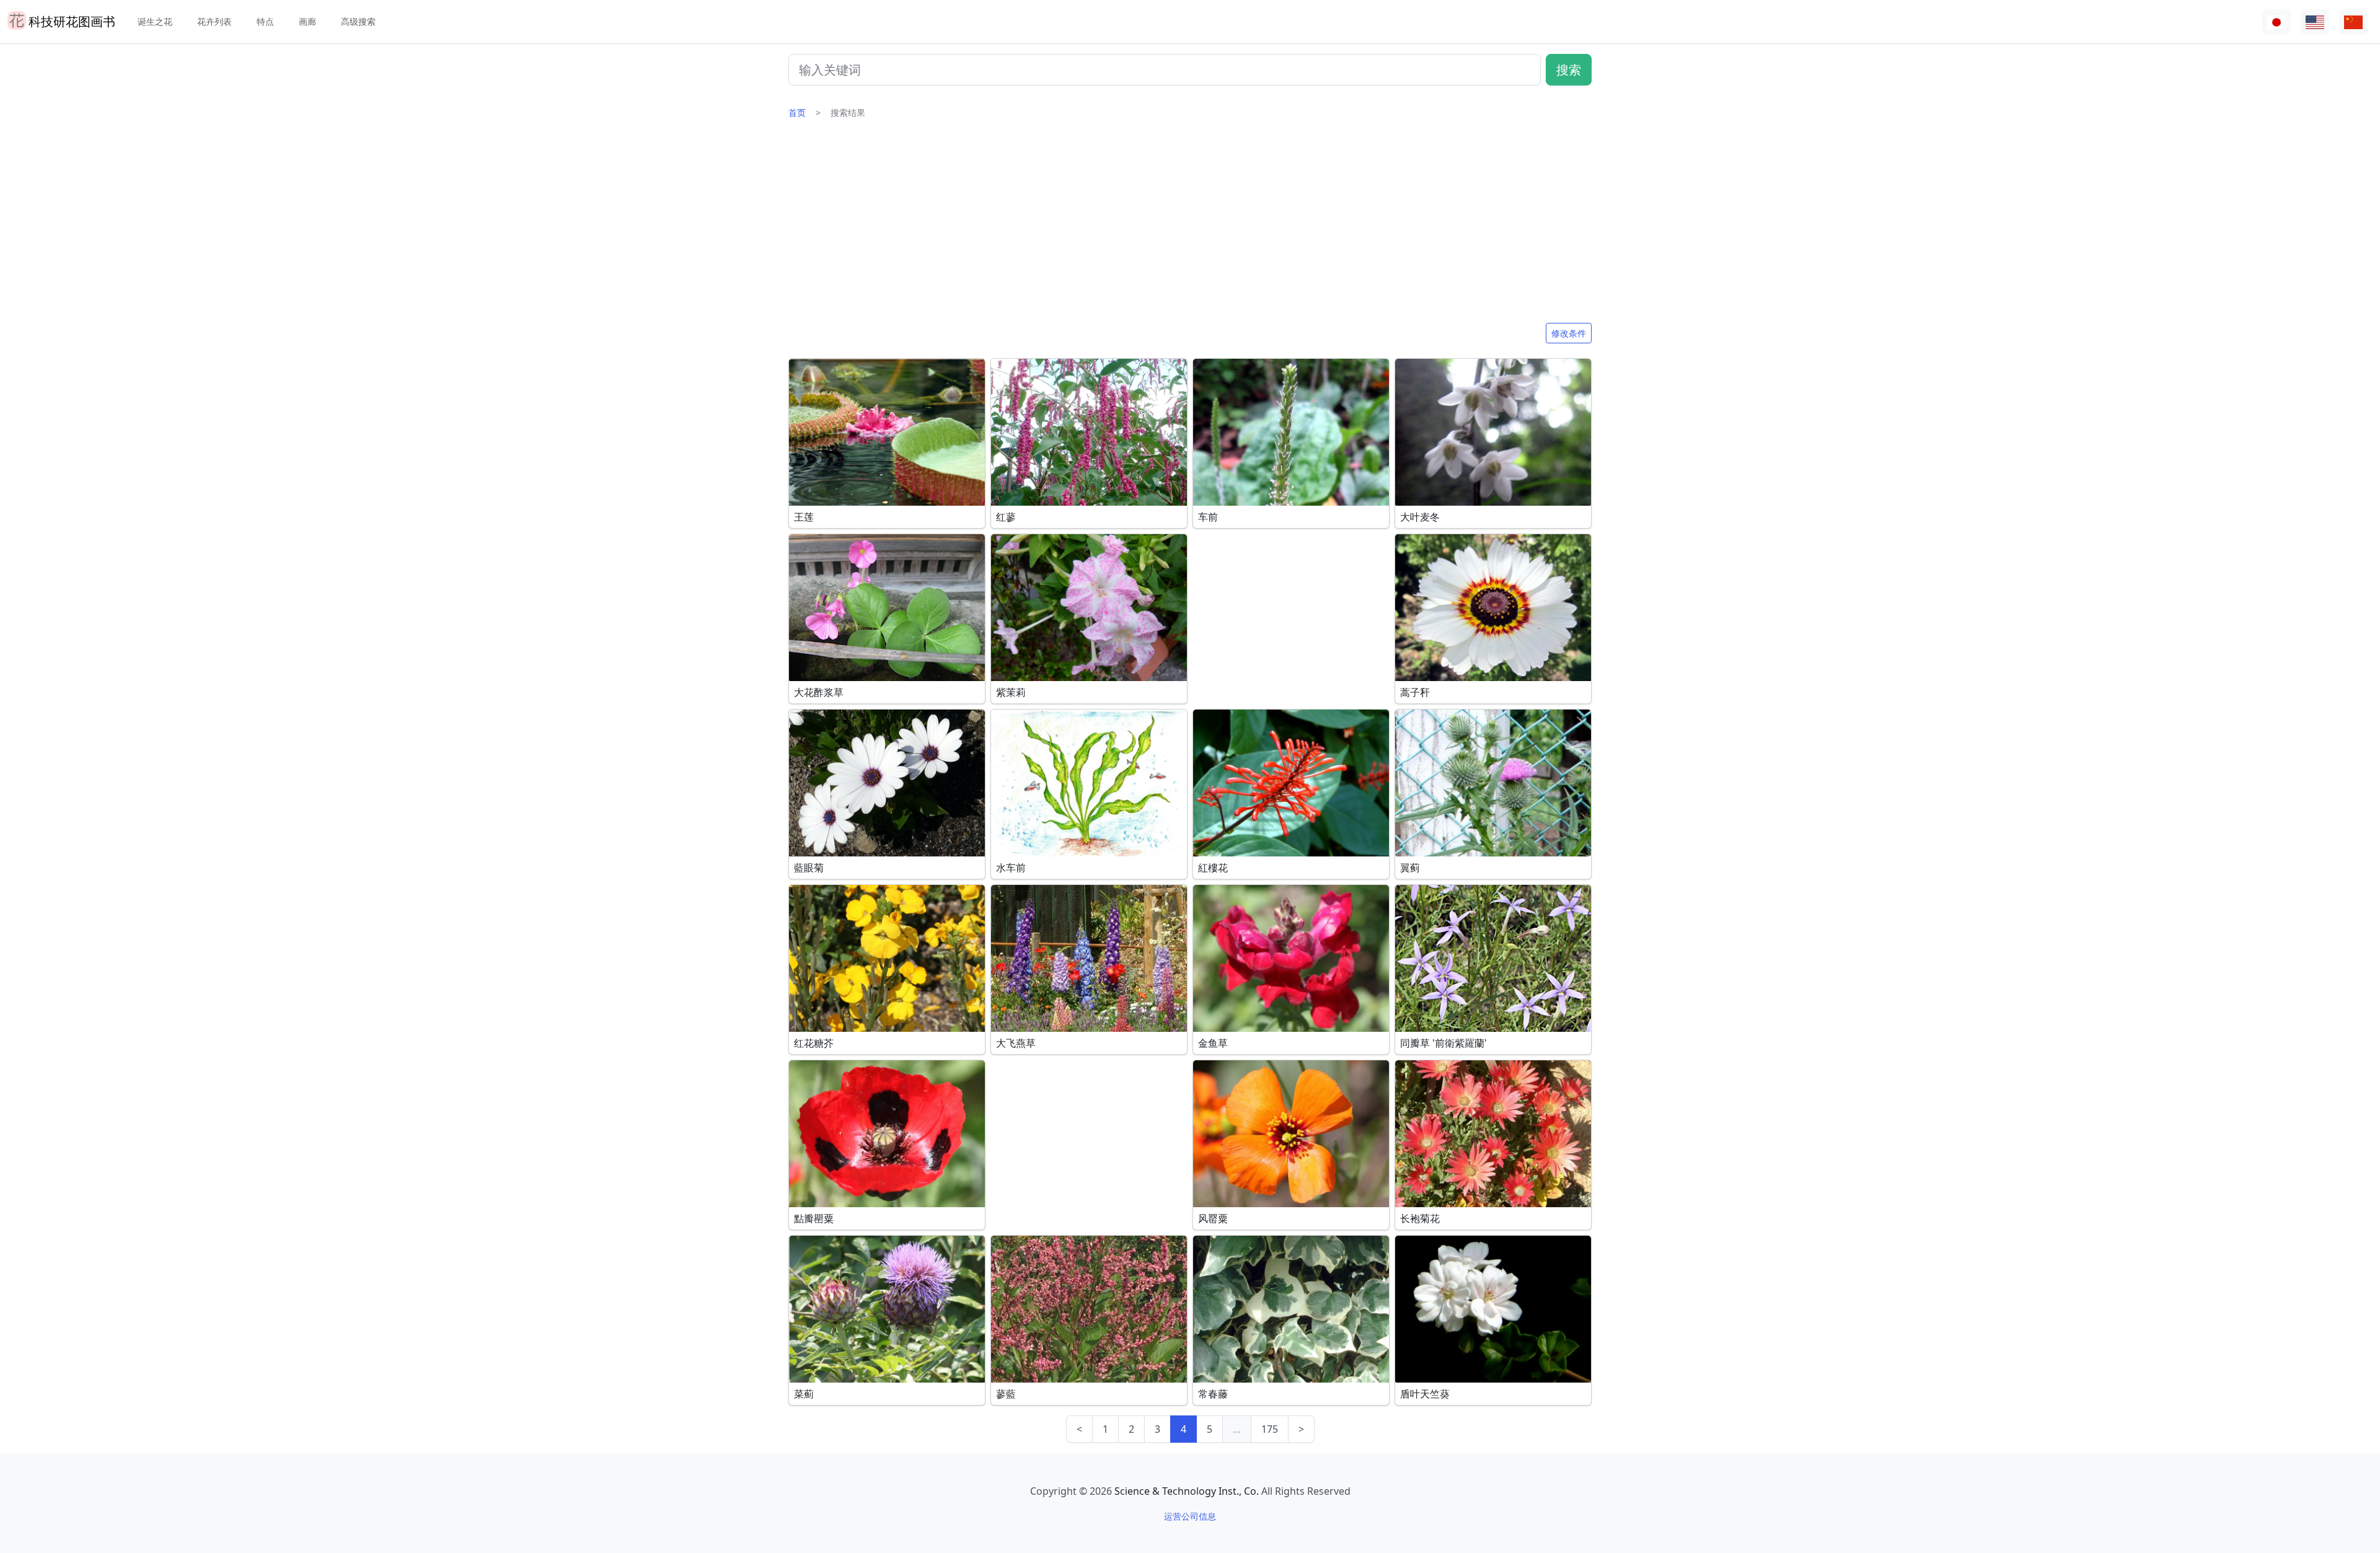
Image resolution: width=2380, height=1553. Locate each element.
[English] (2315, 22)
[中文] (2353, 22)
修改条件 (1569, 333)
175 (1270, 1429)
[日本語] (2276, 22)
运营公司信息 (1190, 1516)
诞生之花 (155, 21)
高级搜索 (358, 21)
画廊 (307, 21)
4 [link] (1183, 1429)
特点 (265, 21)
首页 (797, 112)
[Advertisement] (1190, 226)
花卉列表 (214, 21)
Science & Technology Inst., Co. (1187, 1491)
